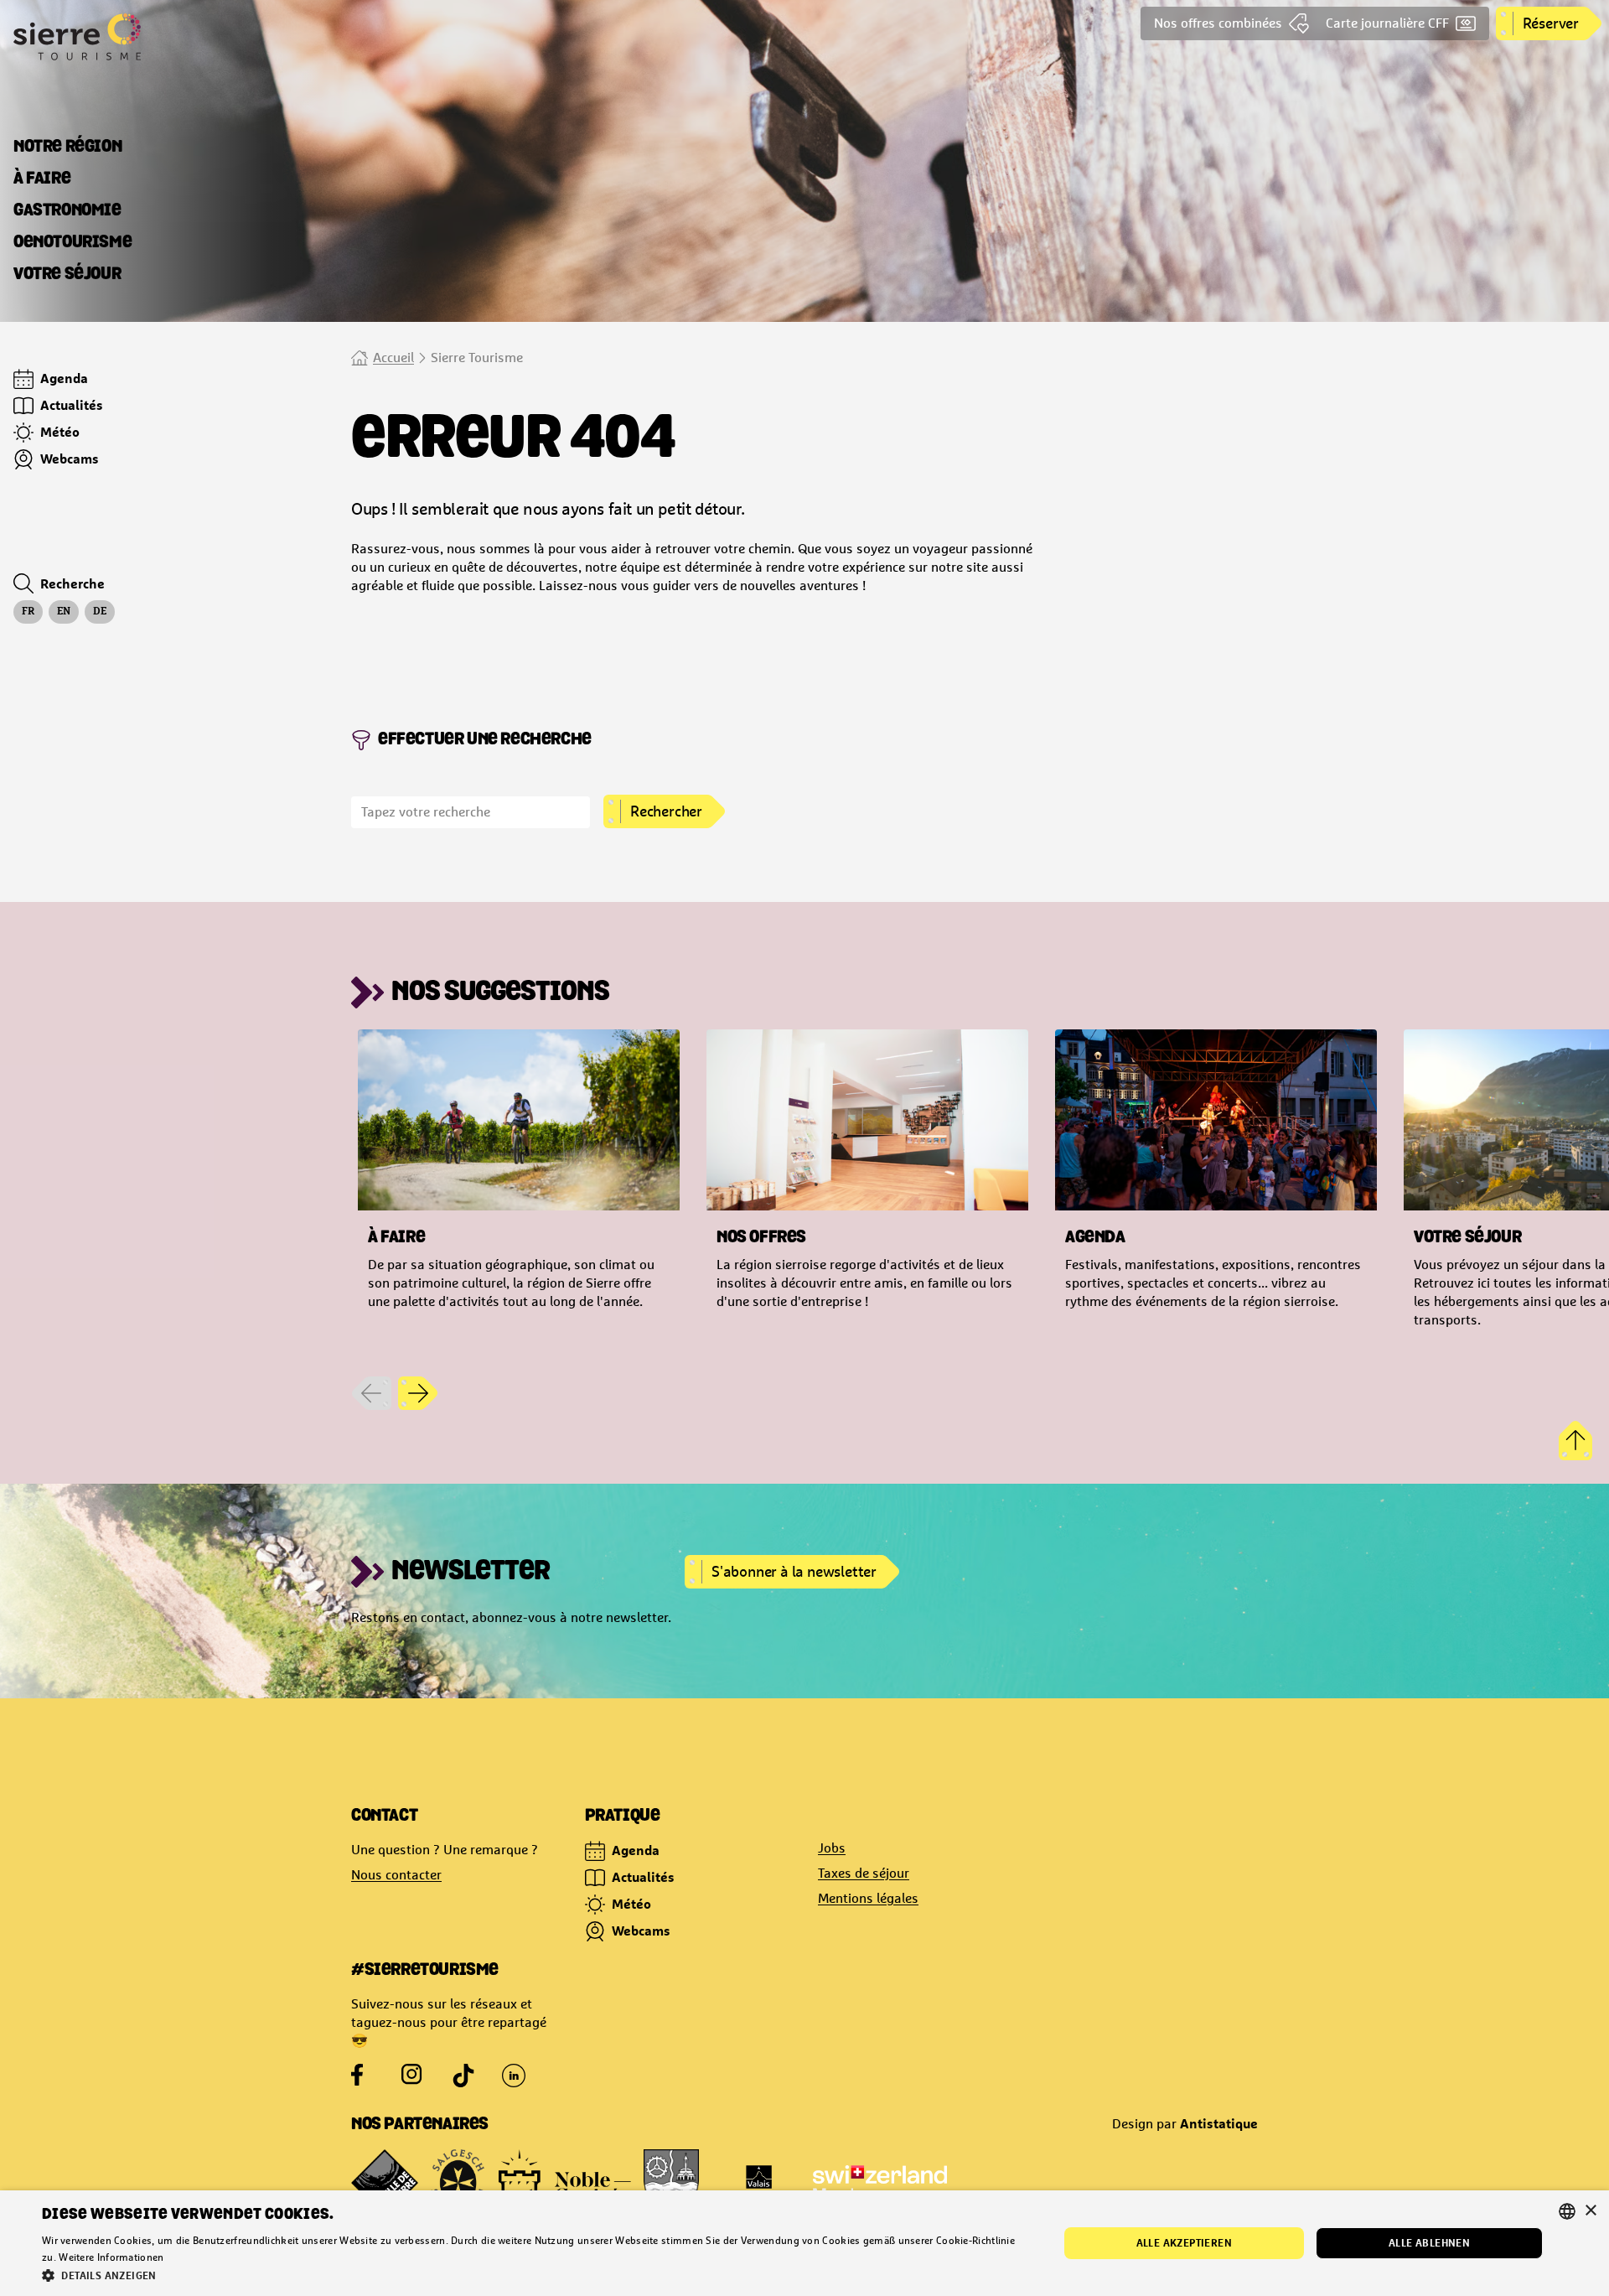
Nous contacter (396, 1875)
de (100, 612)
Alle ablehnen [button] (1429, 2243)
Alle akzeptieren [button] (1184, 2243)
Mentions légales (868, 1898)
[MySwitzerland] (880, 2183)
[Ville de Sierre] (385, 2183)
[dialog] (804, 2243)
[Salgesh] (458, 2183)
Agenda (636, 1850)
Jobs (832, 1848)
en (64, 612)
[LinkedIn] (514, 2076)
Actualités (643, 1877)
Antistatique (1219, 2123)
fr (28, 612)
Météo (631, 1904)
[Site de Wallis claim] (759, 2183)
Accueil (393, 358)
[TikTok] (463, 2076)
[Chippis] (671, 2183)
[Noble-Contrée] (565, 2183)
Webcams (641, 1931)
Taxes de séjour (864, 1873)
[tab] (67, 148)
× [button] (1590, 2211)
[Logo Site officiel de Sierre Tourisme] (141, 37)
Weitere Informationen (111, 2257)
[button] (535, 2275)
